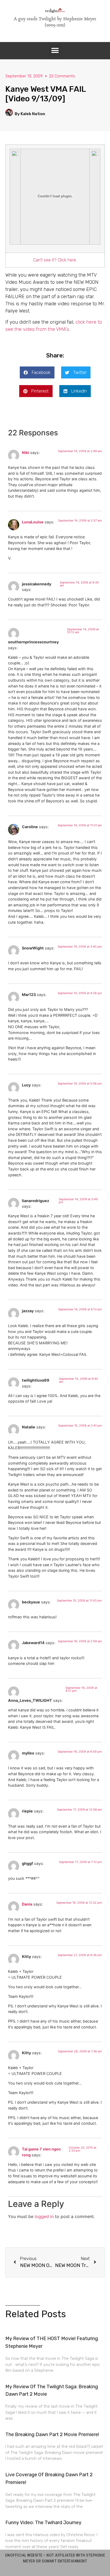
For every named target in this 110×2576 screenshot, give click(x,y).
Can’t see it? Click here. (55, 260)
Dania (27, 1904)
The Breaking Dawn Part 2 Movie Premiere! (52, 2435)
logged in (44, 2216)
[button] (55, 51)
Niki (25, 453)
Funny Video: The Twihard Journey (43, 2523)
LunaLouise (33, 522)
